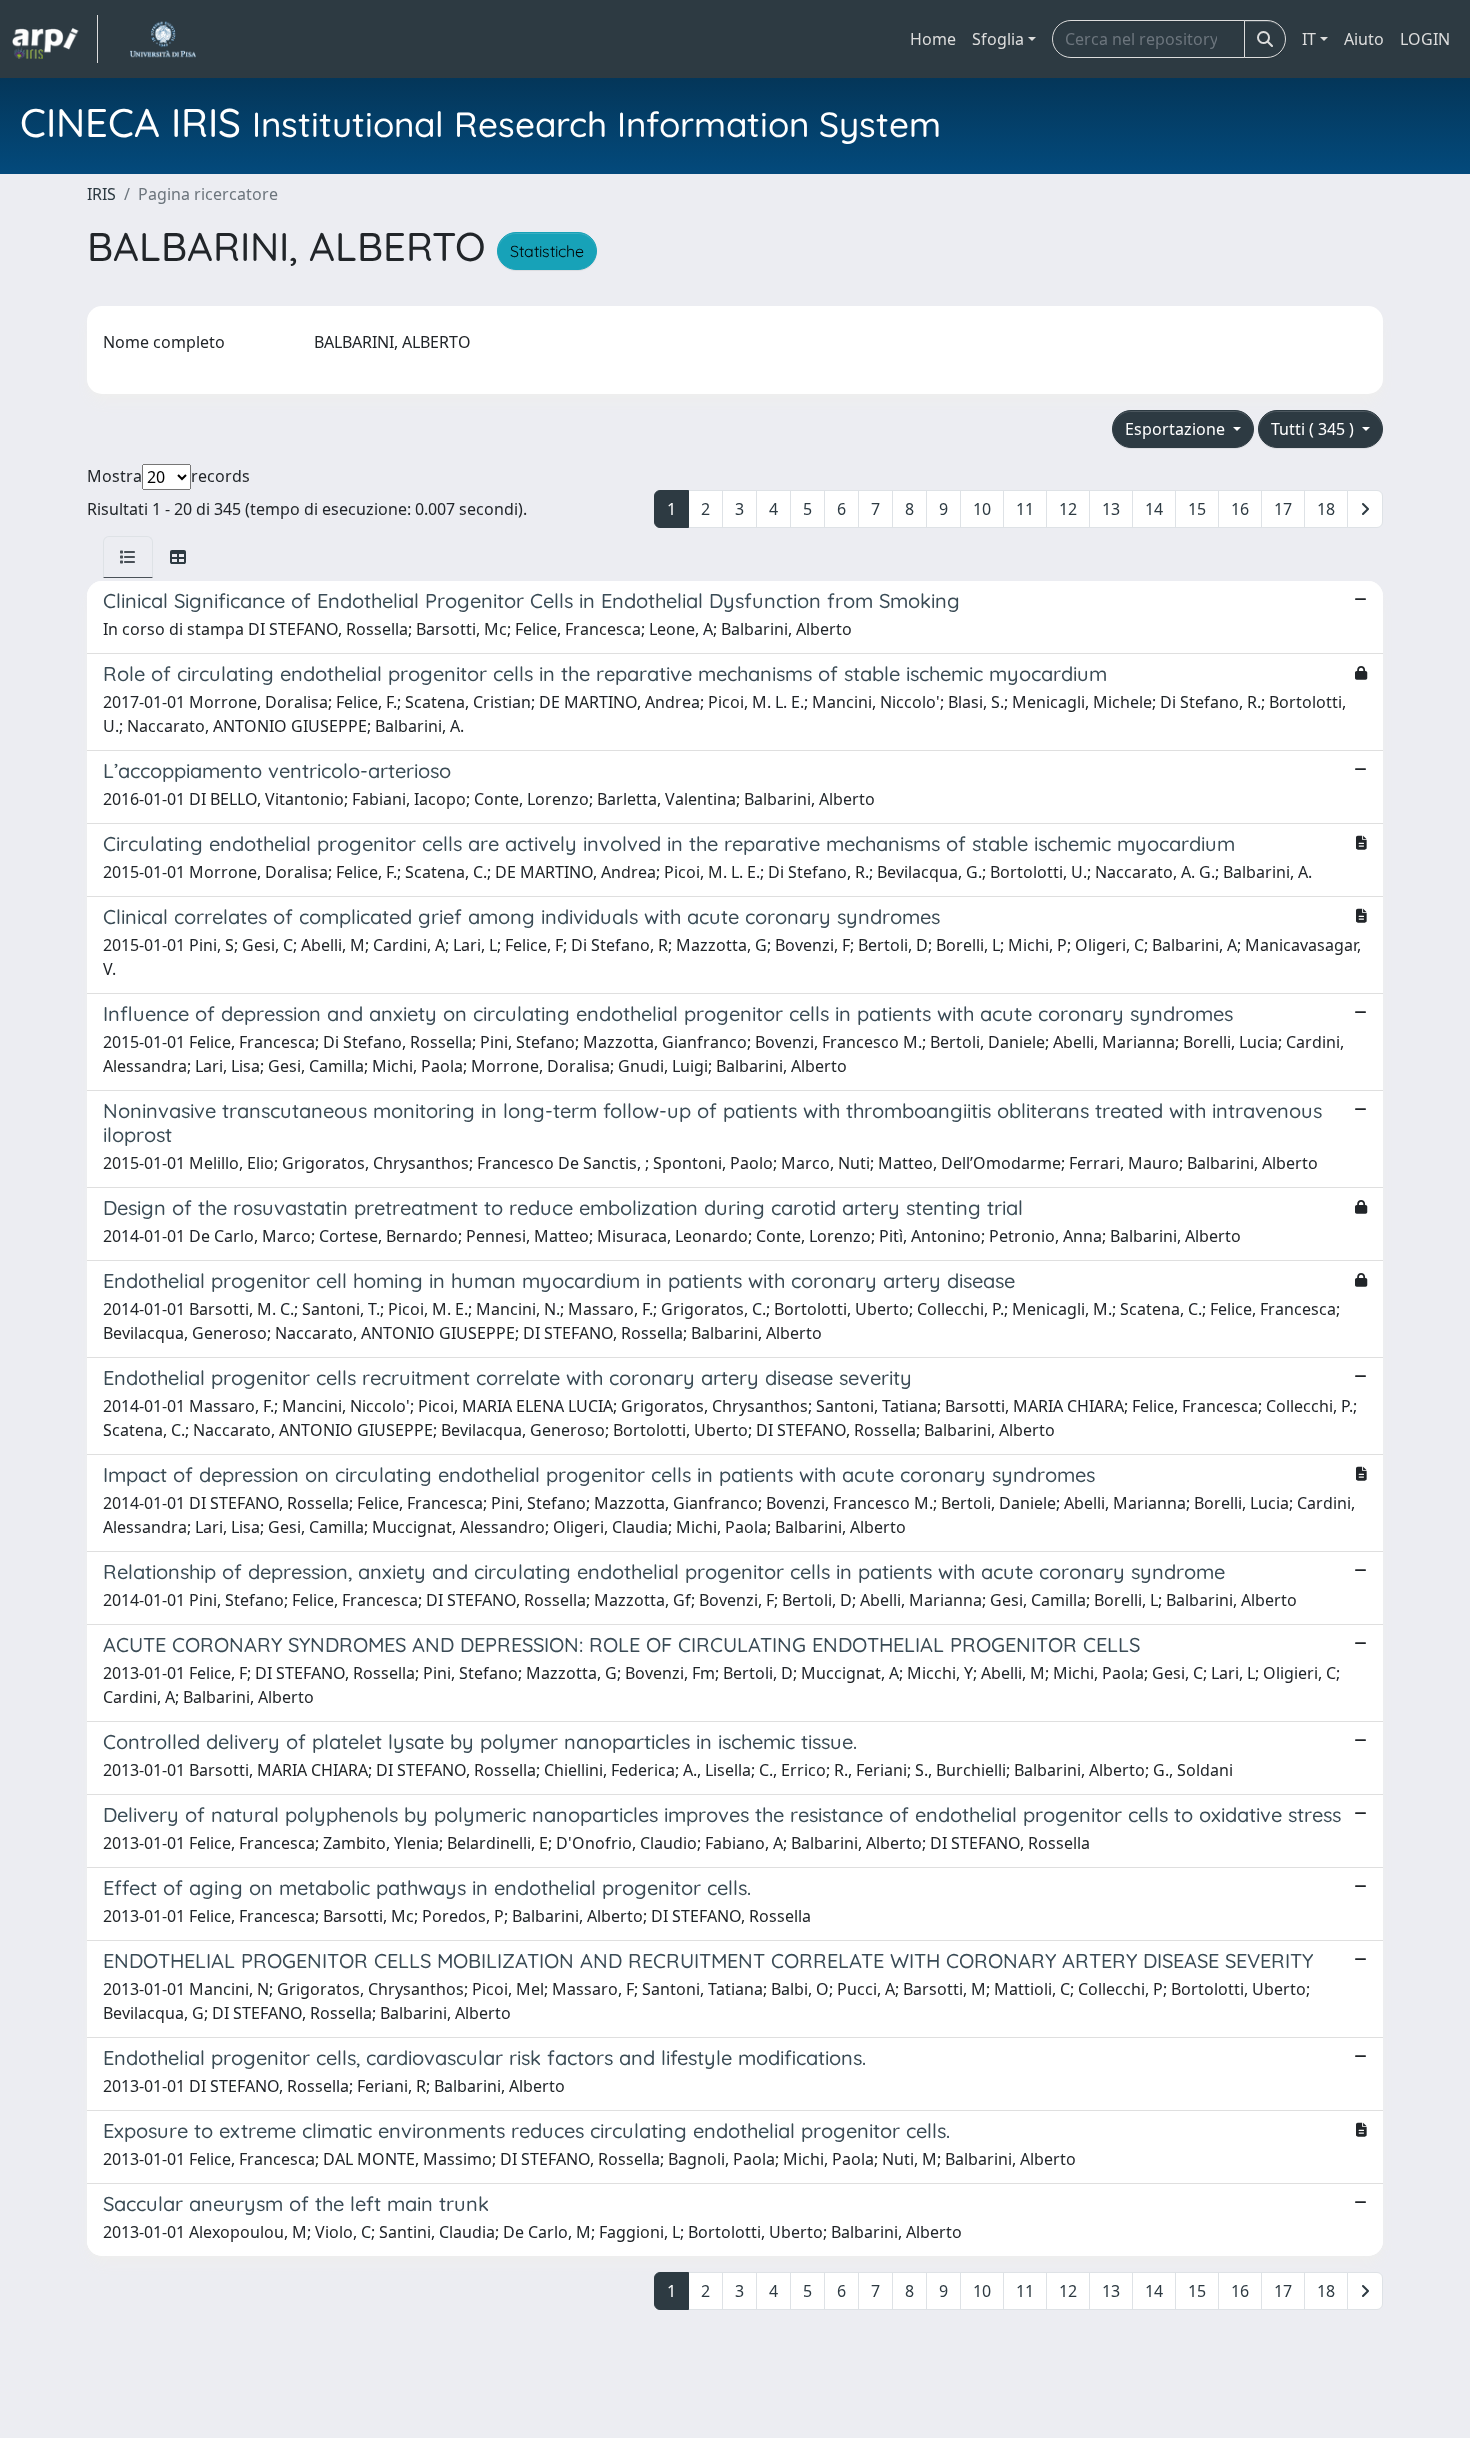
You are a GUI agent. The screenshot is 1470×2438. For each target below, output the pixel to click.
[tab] (128, 557)
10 (982, 509)
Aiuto (1364, 39)
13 (1111, 509)
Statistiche (547, 251)
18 (1326, 509)
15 (1197, 509)
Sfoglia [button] (998, 39)
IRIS (101, 194)
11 (1025, 509)
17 (1283, 509)
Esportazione (1177, 429)
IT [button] (1309, 39)
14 (1154, 509)
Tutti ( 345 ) (1314, 429)
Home (933, 39)
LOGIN (1425, 39)
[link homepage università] (162, 39)
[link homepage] (55, 39)
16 (1240, 509)
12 (1068, 509)
